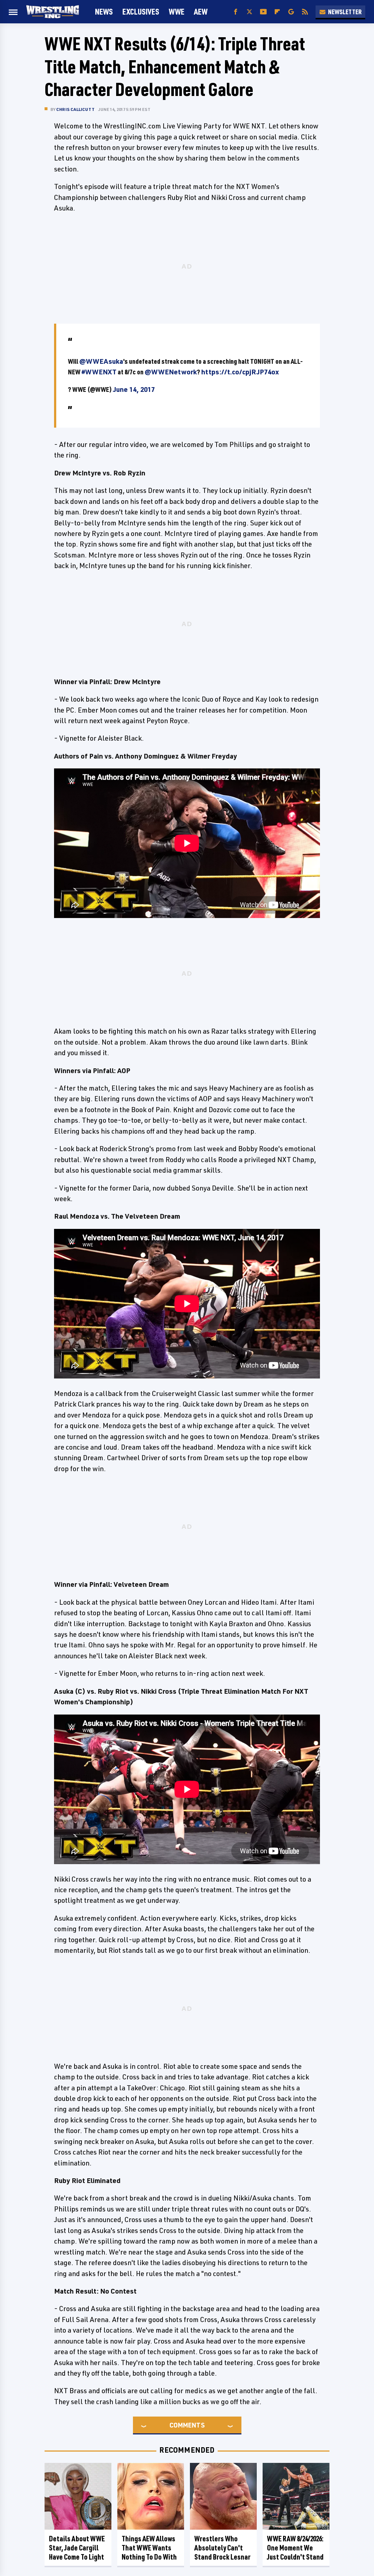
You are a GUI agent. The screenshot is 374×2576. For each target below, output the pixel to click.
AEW (201, 11)
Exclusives (141, 11)
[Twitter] (249, 12)
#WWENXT (99, 372)
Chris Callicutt (75, 109)
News (104, 11)
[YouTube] (263, 12)
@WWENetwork (171, 372)
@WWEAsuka (101, 361)
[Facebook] (236, 12)
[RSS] (305, 12)
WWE (177, 11)
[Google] (291, 12)
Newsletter (345, 12)
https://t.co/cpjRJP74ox (240, 372)
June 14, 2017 (134, 389)
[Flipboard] (277, 12)
